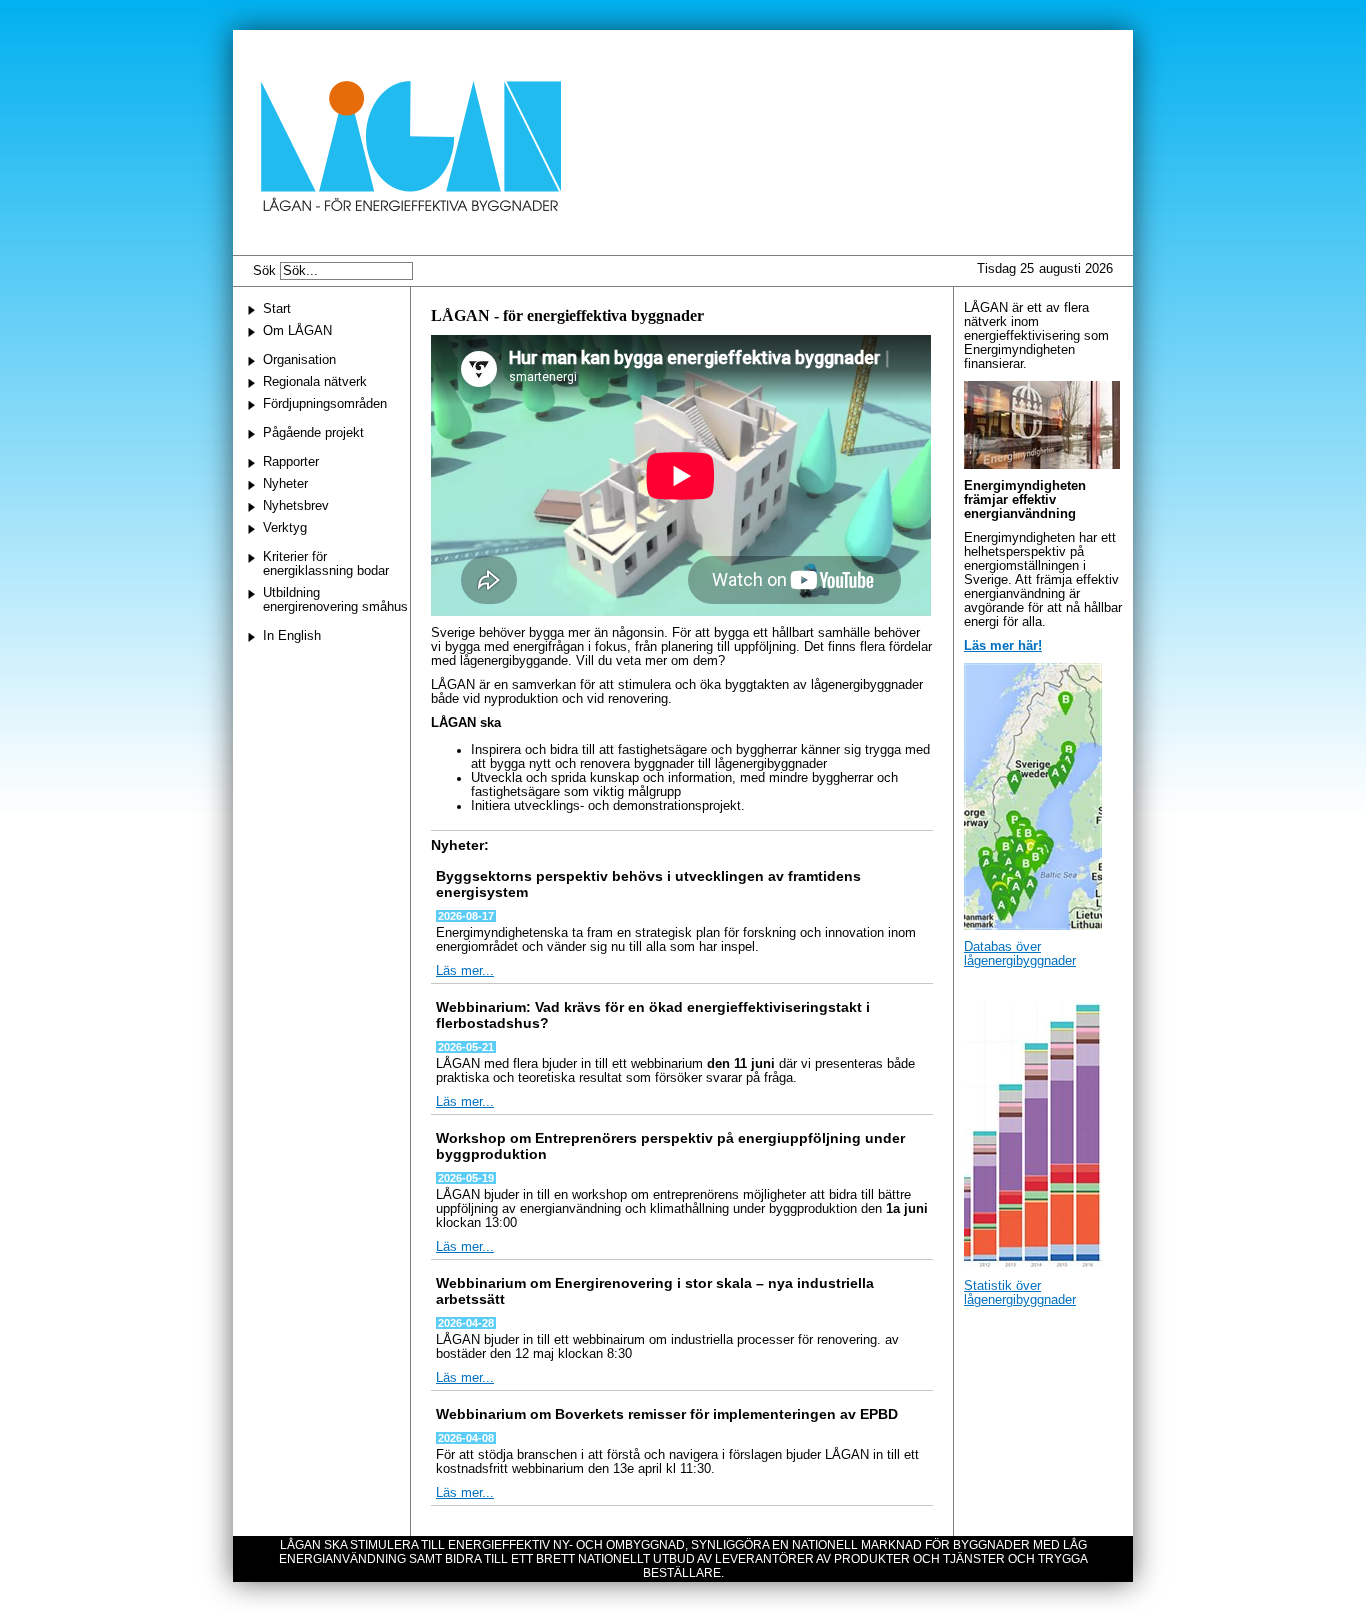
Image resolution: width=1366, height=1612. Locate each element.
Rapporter (291, 462)
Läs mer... (465, 971)
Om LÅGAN (297, 331)
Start (277, 309)
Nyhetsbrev (296, 506)
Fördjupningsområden (325, 404)
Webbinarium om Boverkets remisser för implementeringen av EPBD (667, 1414)
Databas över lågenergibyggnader (1020, 954)
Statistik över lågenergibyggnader (1020, 1293)
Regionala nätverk (315, 382)
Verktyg (285, 528)
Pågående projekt (313, 433)
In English (292, 636)
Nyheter (285, 484)
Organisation (299, 360)
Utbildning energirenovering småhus (335, 600)
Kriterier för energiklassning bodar (326, 564)
